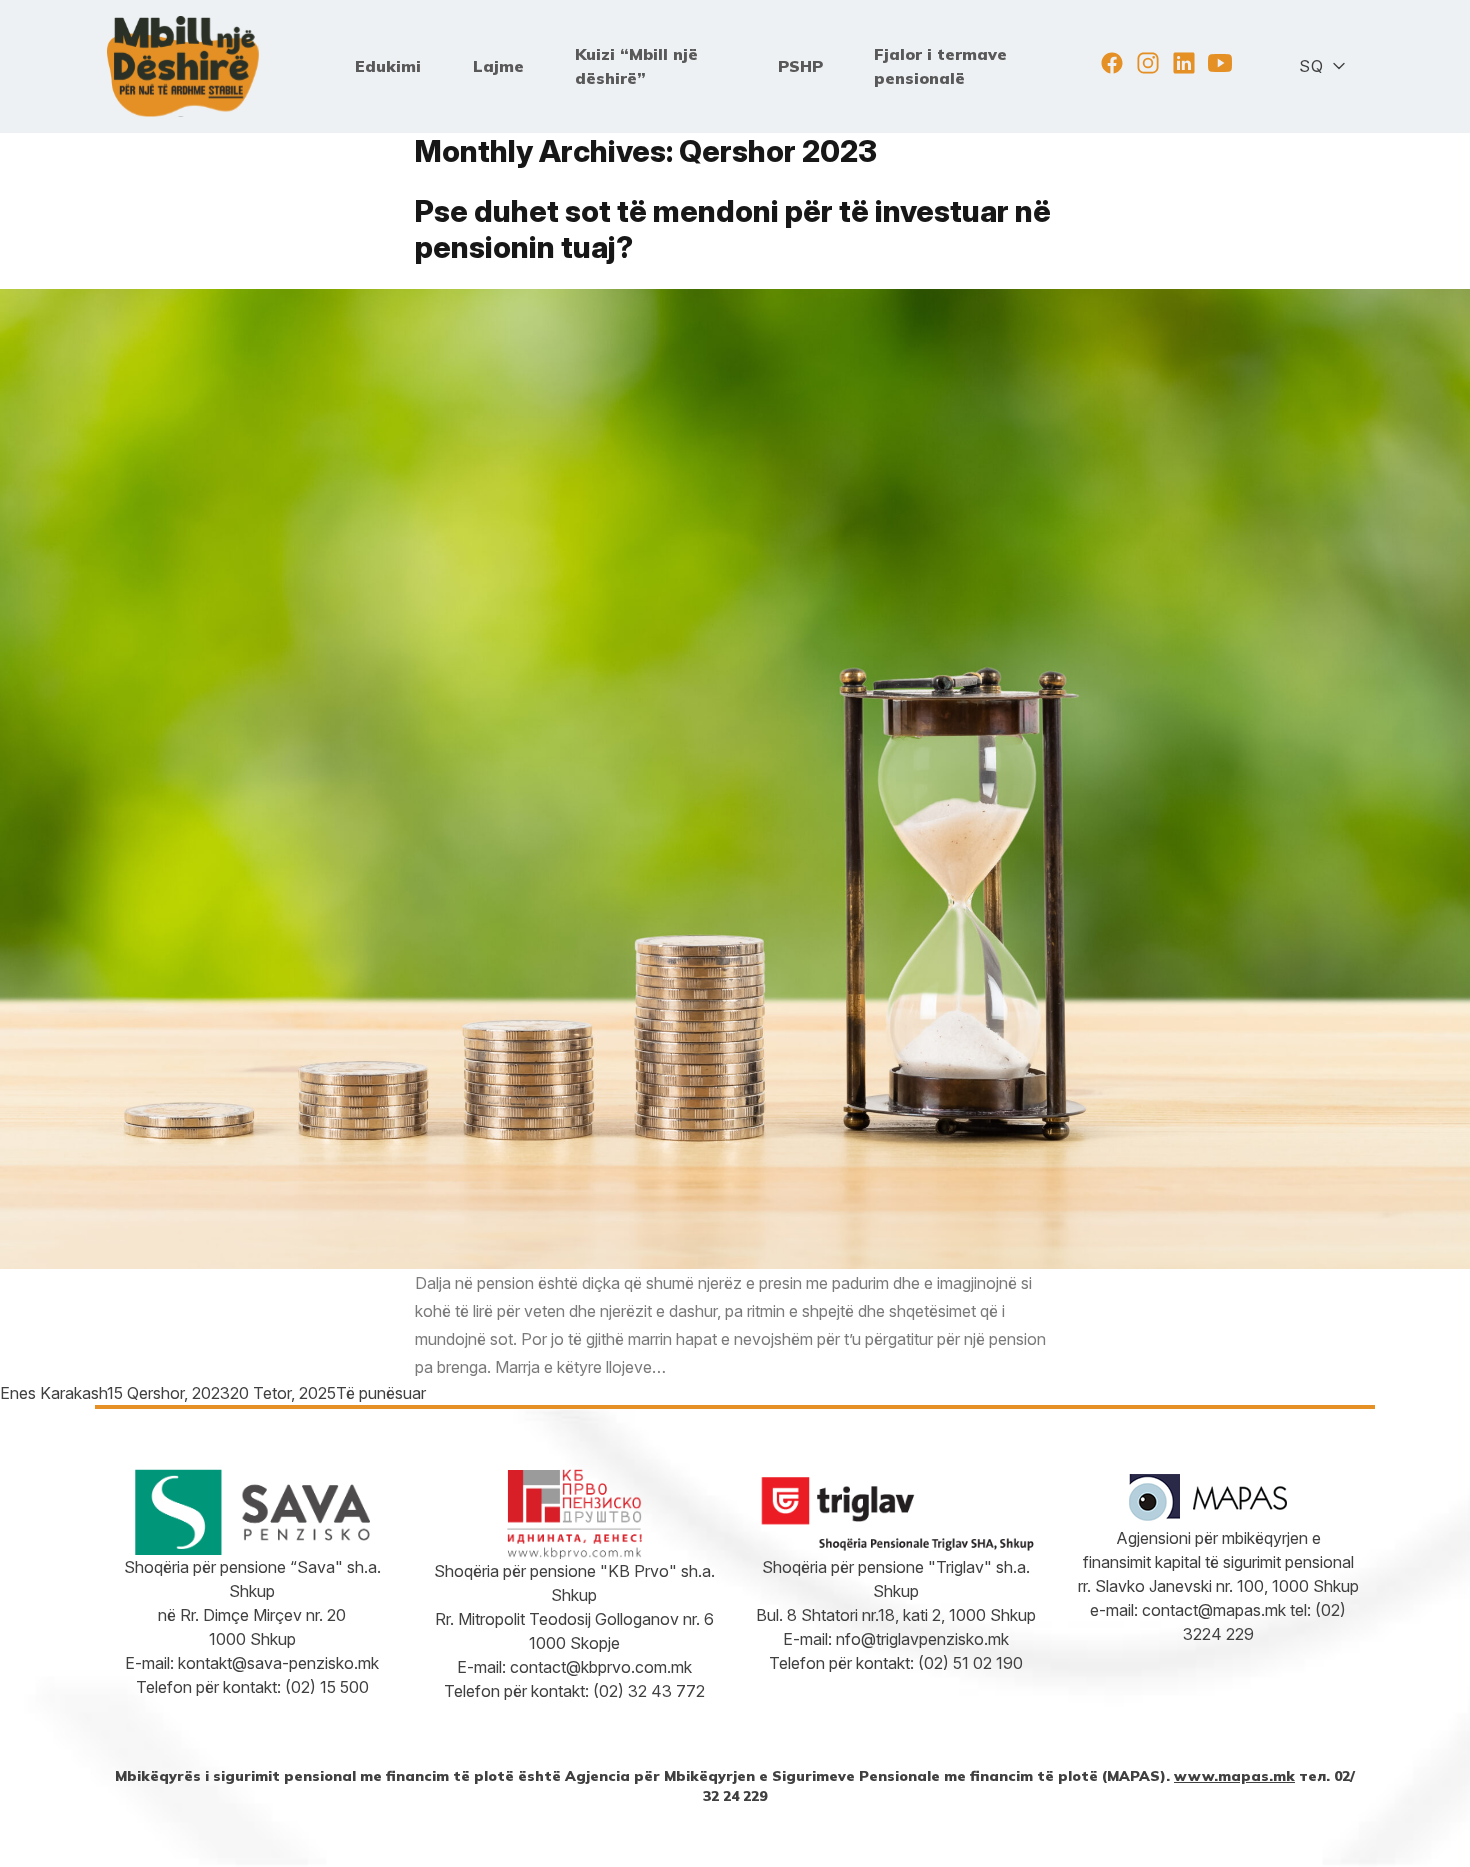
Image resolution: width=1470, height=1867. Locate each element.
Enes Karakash (53, 1393)
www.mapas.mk (1234, 1776)
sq (1311, 66)
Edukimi (388, 66)
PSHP (800, 66)
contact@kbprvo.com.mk (601, 1667)
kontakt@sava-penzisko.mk (278, 1663)
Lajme (498, 66)
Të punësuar (381, 1393)
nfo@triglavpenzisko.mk (922, 1639)
